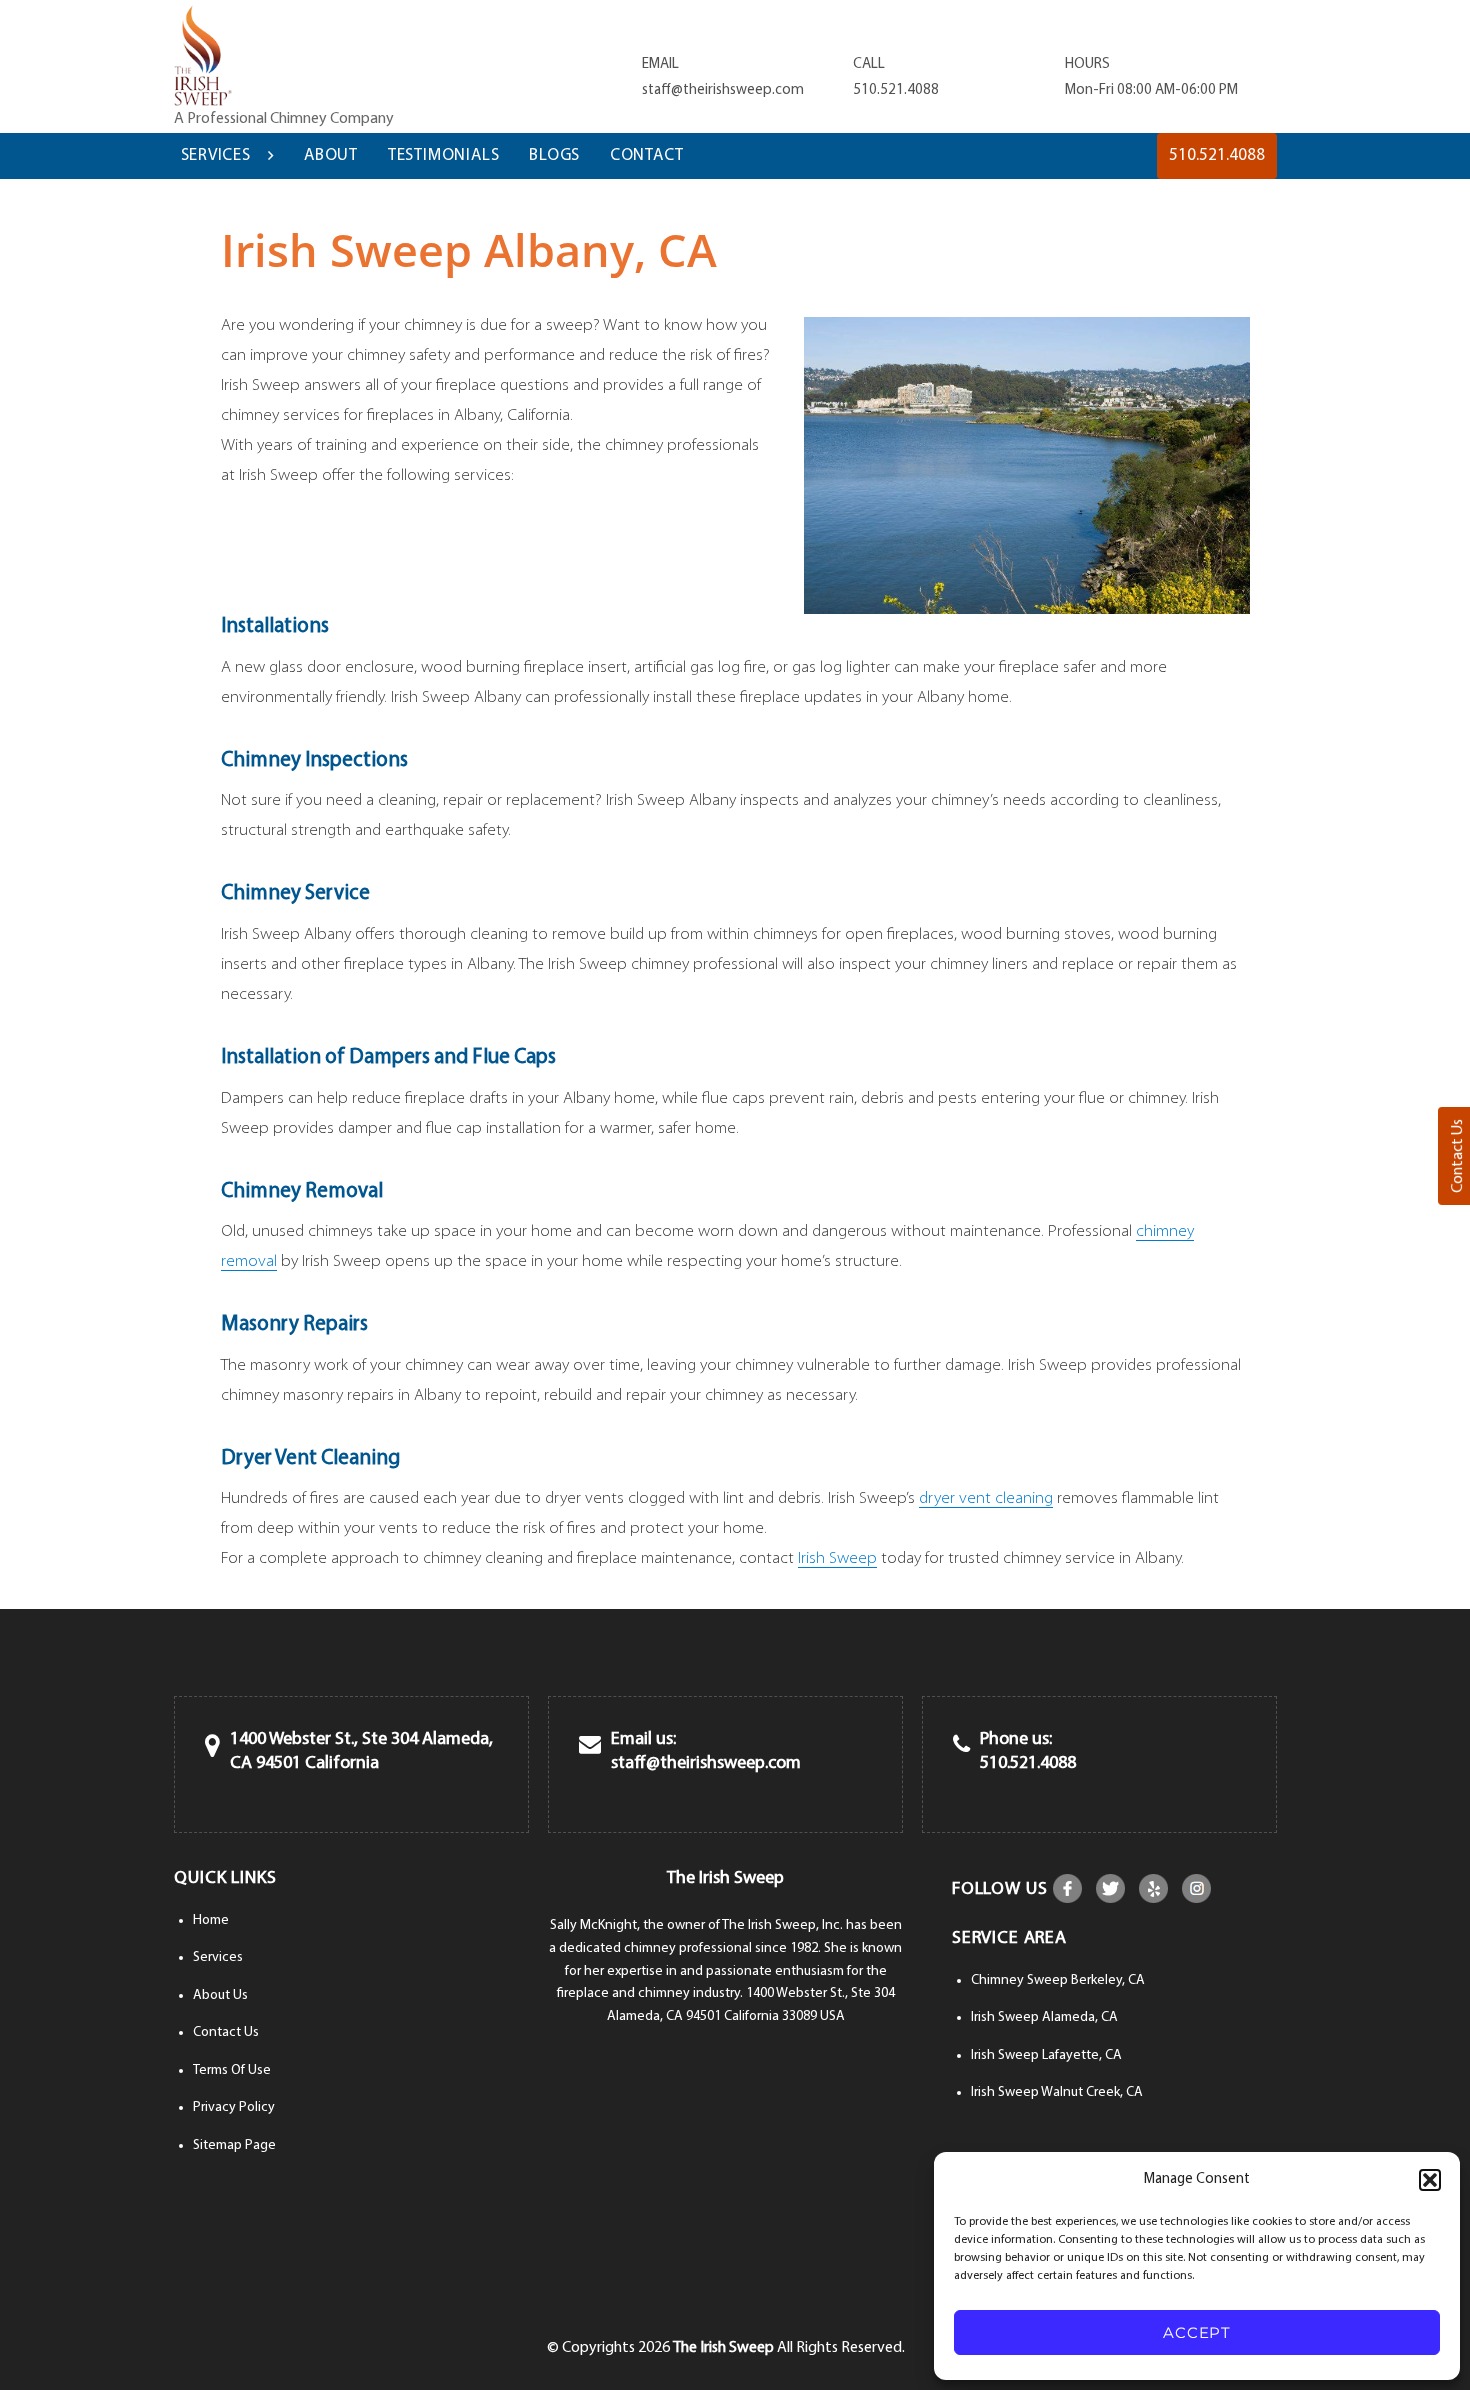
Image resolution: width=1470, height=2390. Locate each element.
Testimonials (444, 155)
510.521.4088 (896, 90)
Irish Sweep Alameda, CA (1044, 2017)
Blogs (554, 155)
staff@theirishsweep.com (723, 90)
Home (211, 1920)
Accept (1196, 2332)
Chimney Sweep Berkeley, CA (1058, 1980)
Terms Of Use (232, 2070)
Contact (647, 155)
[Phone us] (961, 1746)
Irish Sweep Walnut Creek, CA (1057, 2092)
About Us (220, 1995)
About (331, 155)
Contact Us (226, 2032)
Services (216, 155)
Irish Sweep (837, 1558)
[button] (1430, 2180)
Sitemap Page (234, 2145)
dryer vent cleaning (986, 1498)
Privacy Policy (234, 2107)
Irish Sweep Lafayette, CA (1046, 2055)
